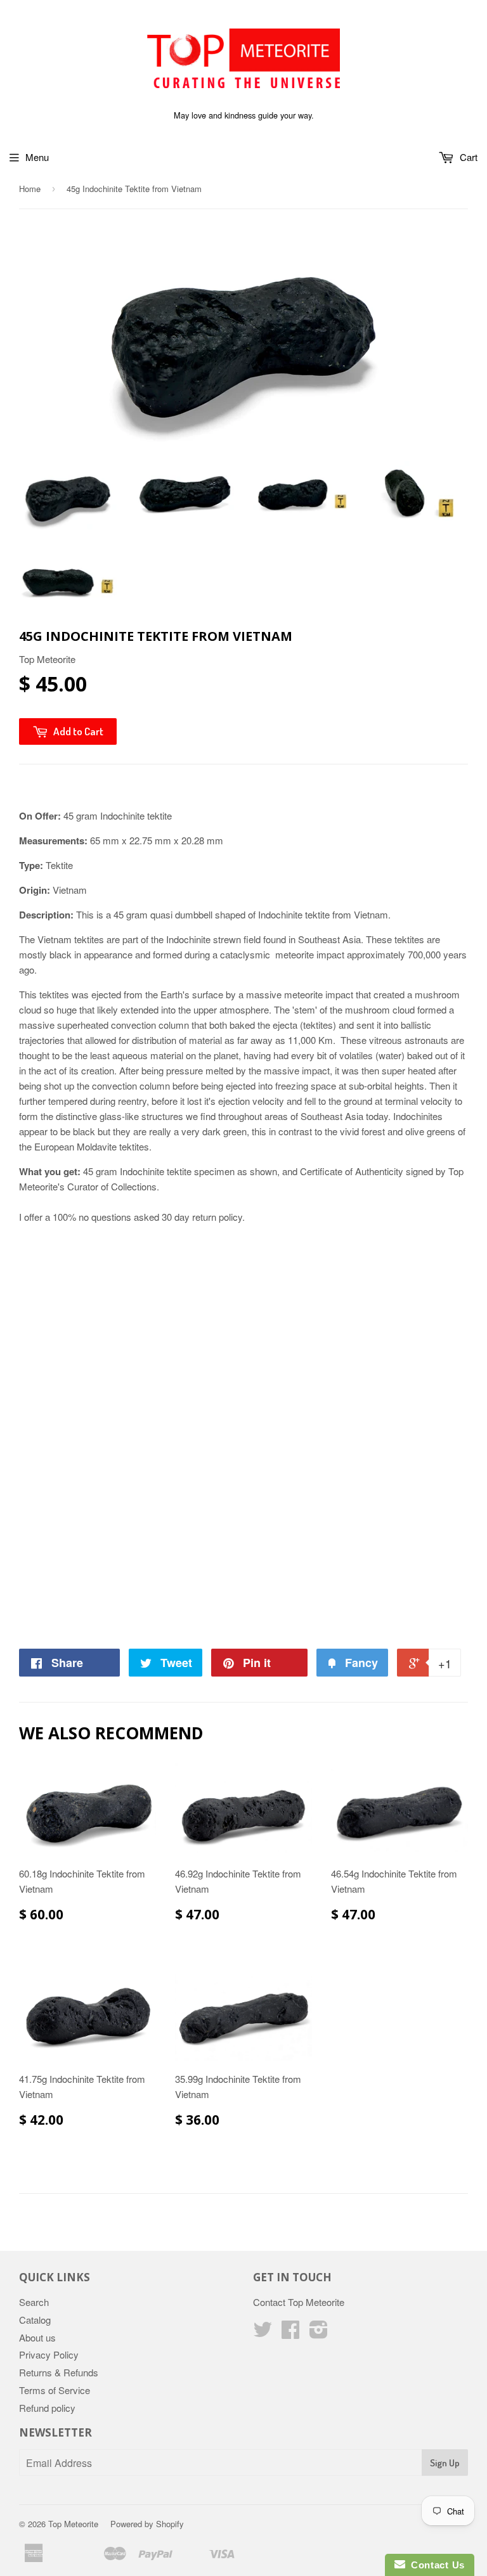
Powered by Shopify (147, 2524)
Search (34, 2302)
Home (30, 189)
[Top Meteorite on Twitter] (263, 2333)
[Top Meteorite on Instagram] (319, 2333)
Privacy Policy (49, 2354)
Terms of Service (55, 2390)
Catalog (35, 2320)
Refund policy (47, 2408)
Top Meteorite (73, 2524)
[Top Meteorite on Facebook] (290, 2333)
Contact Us (435, 2565)
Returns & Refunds (59, 2372)
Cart (467, 157)
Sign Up (445, 2463)
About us (37, 2337)
